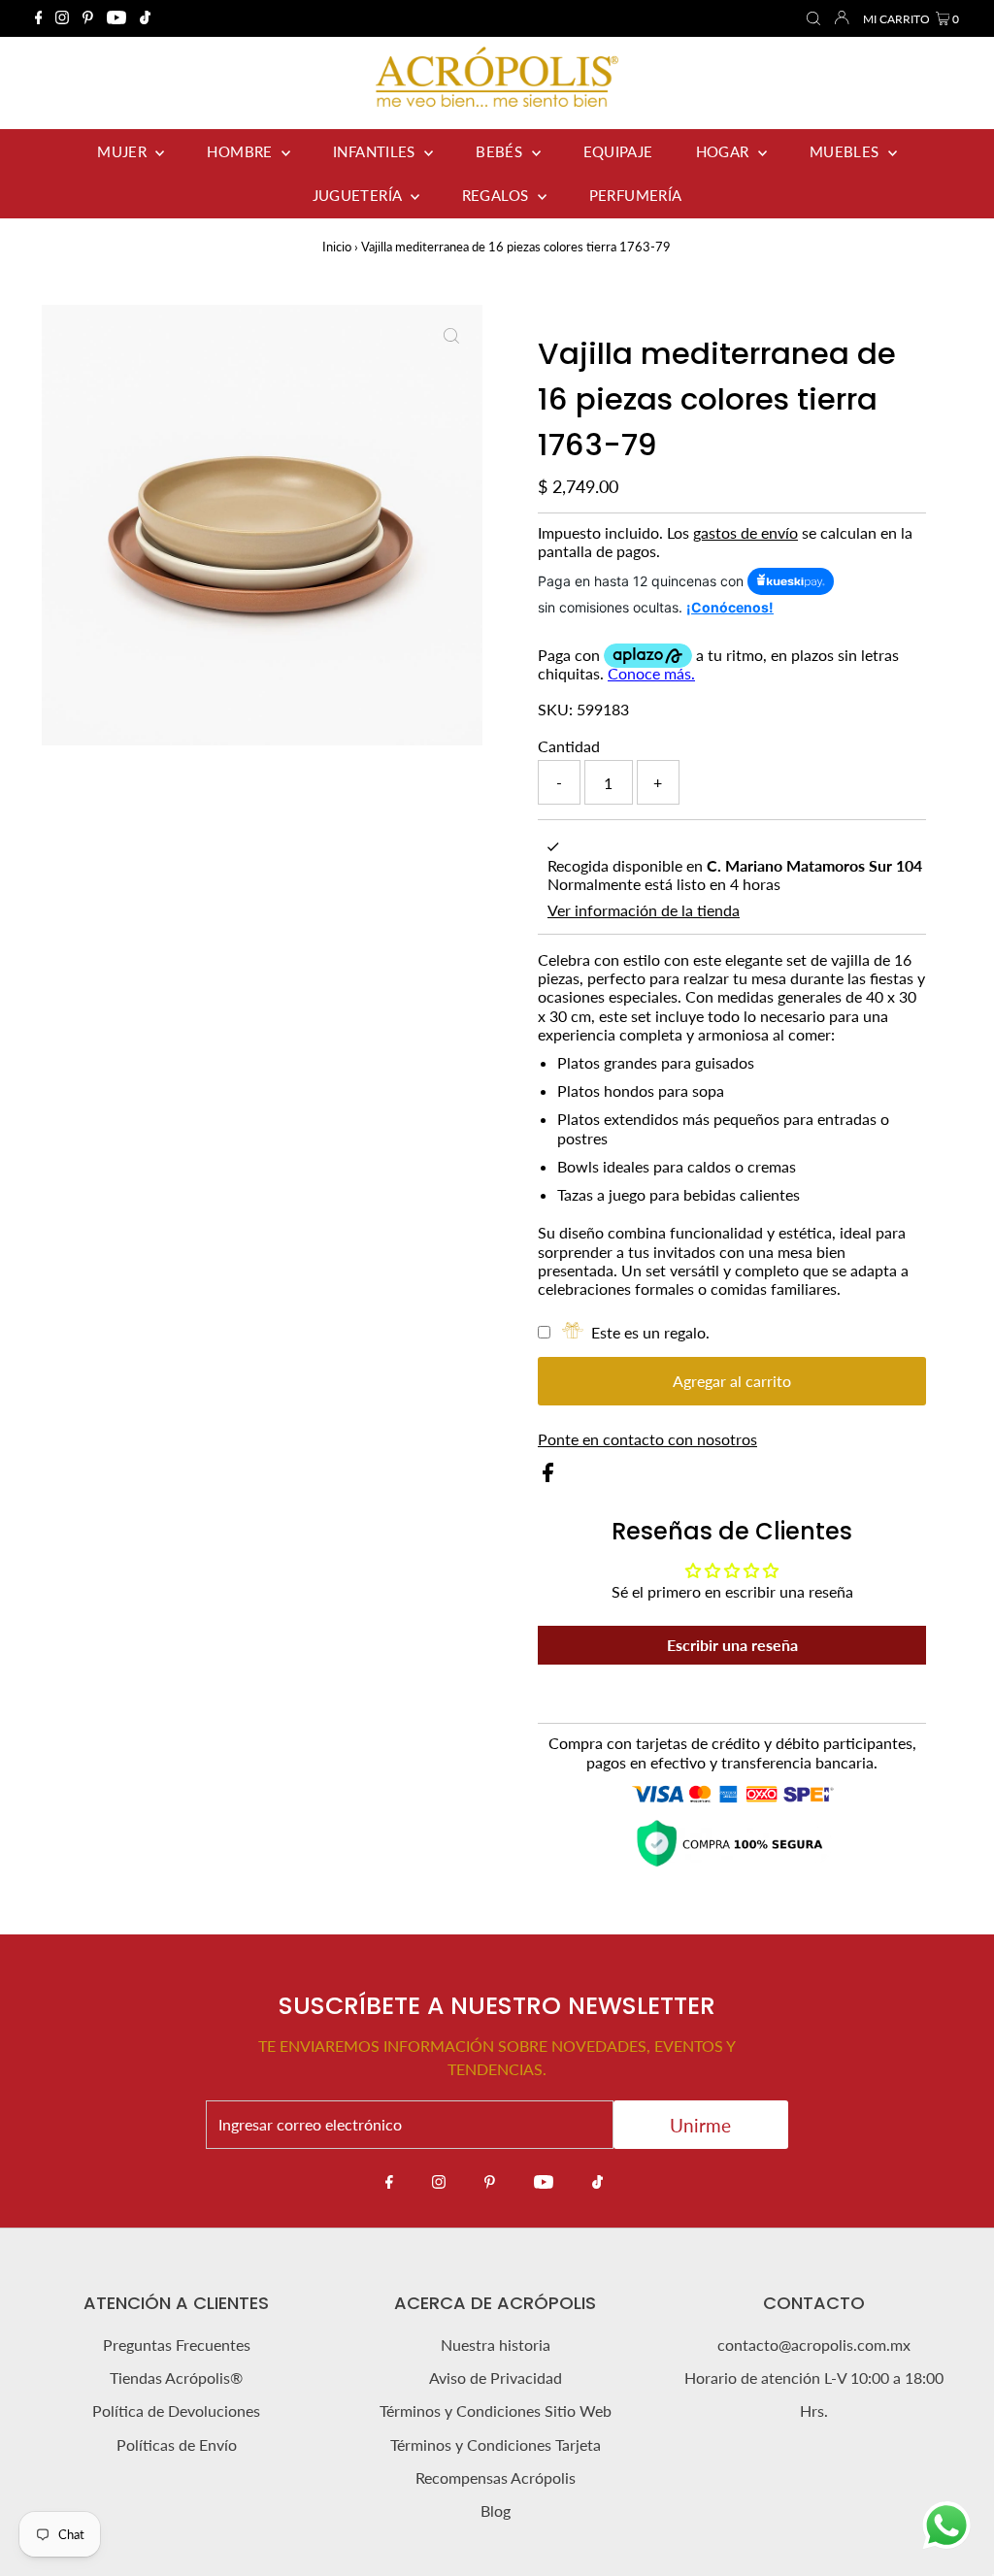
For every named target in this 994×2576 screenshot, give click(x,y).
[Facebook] (39, 18)
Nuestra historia (496, 2345)
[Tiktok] (145, 18)
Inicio (337, 247)
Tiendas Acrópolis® (176, 2378)
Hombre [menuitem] (242, 151)
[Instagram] (62, 18)
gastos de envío (745, 532)
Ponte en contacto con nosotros (647, 1439)
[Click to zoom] (451, 336)
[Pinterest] (88, 18)
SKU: (555, 709)
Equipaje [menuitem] (618, 151)
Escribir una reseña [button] (732, 1645)
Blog (496, 2510)
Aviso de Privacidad (496, 2378)
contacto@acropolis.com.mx (814, 2345)
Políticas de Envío (177, 2444)
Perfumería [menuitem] (636, 195)
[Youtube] (116, 18)
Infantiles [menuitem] (376, 151)
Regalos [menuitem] (497, 195)
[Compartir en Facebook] (548, 1476)
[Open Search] (813, 19)
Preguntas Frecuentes (177, 2345)
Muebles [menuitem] (846, 151)
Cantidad (569, 746)
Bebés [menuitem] (501, 151)
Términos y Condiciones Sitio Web (496, 2411)
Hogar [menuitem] (725, 151)
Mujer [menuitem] (124, 151)
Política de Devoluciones (176, 2411)
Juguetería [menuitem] (359, 195)
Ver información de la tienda (644, 910)
